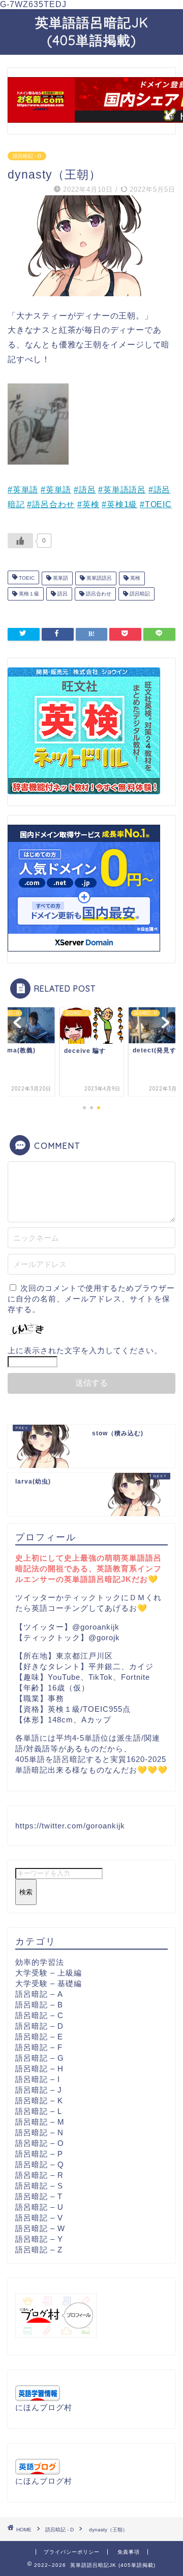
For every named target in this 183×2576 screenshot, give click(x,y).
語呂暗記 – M (40, 2122)
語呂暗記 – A (39, 1994)
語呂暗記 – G (40, 2058)
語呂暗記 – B (39, 2005)
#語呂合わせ (51, 504)
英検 (134, 578)
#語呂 (85, 490)
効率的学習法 (40, 1962)
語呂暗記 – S (39, 2186)
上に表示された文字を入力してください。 (85, 1350)
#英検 (88, 504)
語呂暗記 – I (38, 2079)
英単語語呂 (98, 578)
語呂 (62, 594)
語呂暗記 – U (39, 2207)
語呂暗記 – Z (39, 2250)
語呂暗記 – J (39, 2090)
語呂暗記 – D (39, 2026)
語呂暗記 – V (39, 2218)
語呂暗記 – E (39, 2037)
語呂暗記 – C (39, 2015)
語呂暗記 (139, 594)
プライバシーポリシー (72, 2552)
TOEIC (26, 578)
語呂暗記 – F (39, 2047)
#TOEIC (156, 504)
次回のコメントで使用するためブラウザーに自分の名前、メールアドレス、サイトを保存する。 (91, 1299)
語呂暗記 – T (39, 2196)
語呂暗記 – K (39, 2101)
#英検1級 (119, 504)
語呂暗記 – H (39, 2069)
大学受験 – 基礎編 (49, 1983)
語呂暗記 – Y (39, 2239)
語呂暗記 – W (40, 2228)
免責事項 (129, 2552)
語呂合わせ (98, 594)
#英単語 (23, 490)
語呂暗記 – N (39, 2132)
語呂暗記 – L (39, 2111)
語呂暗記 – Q (40, 2164)
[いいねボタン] (20, 541)
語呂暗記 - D (27, 156)
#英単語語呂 (122, 490)
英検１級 (28, 594)
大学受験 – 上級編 (49, 1973)
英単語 (60, 578)
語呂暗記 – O (40, 2143)
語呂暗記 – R (39, 2175)
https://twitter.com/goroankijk (70, 1826)
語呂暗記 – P (39, 2154)
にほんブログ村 (44, 2407)
